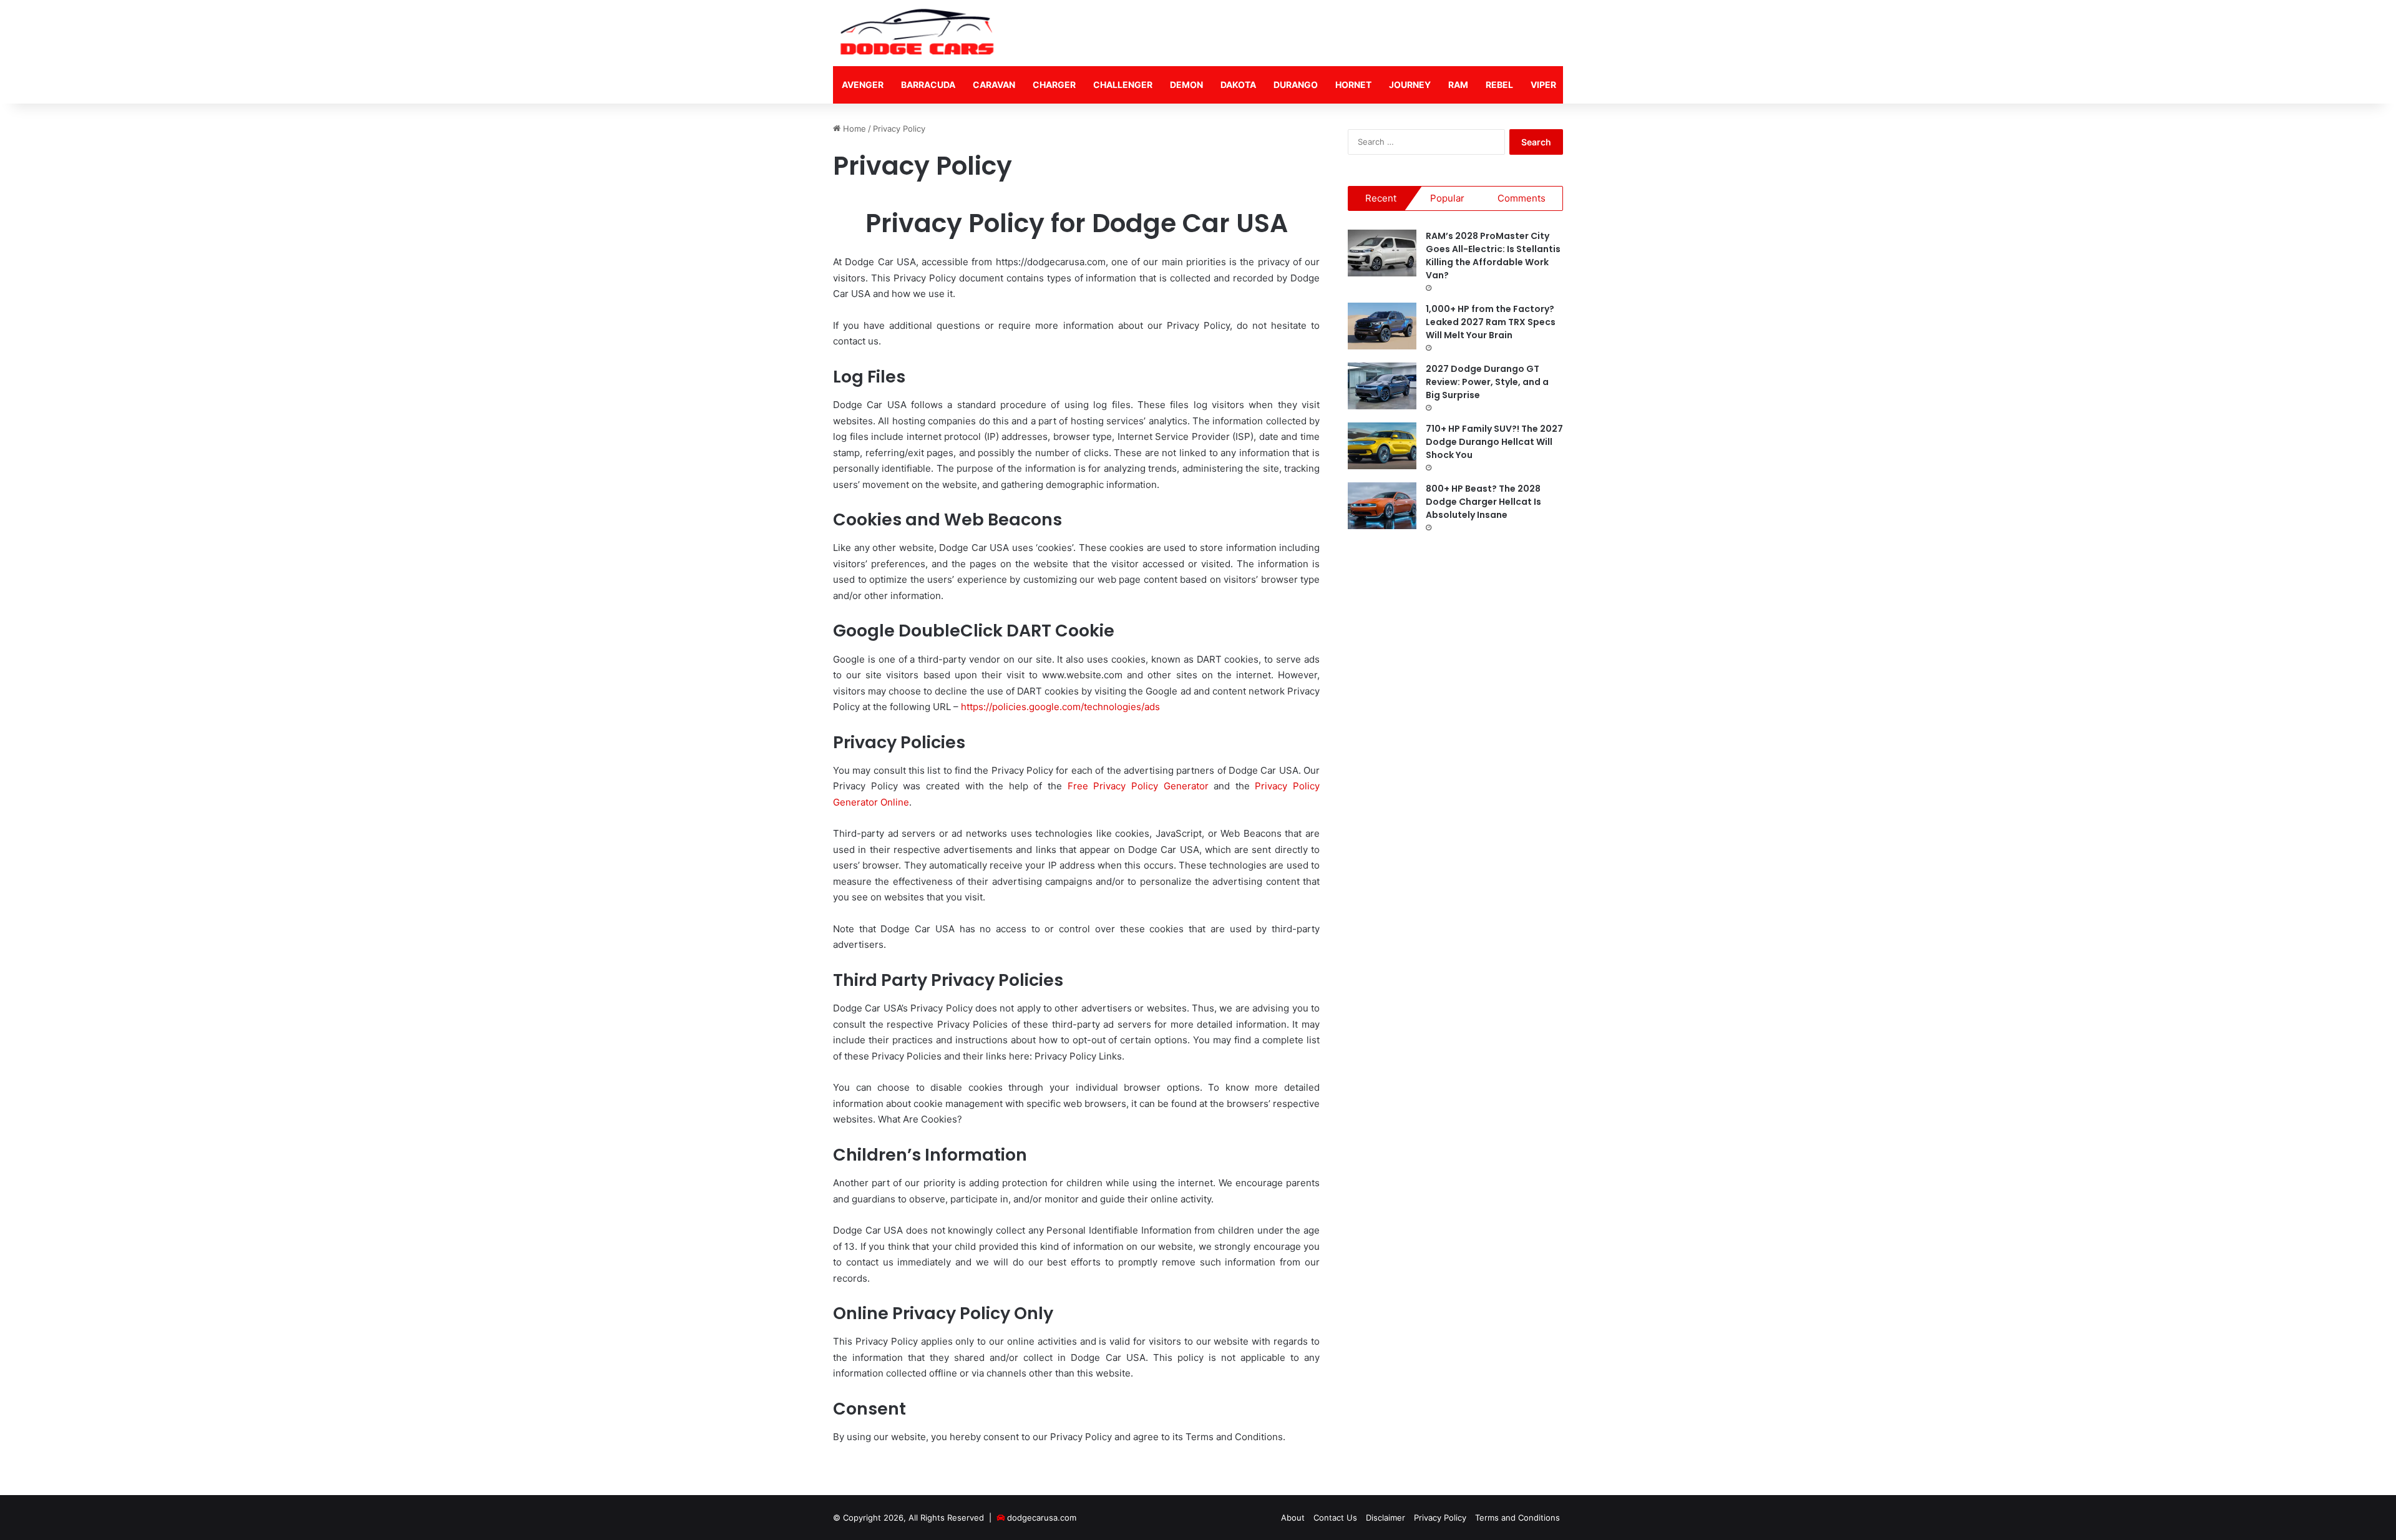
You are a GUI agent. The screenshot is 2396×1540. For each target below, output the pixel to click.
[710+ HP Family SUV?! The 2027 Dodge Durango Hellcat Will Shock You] (1382, 446)
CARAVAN (994, 85)
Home (853, 129)
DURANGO (1296, 85)
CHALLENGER (1123, 85)
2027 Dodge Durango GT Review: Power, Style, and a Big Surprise (1487, 382)
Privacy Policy (1440, 1518)
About (1293, 1518)
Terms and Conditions (1517, 1518)
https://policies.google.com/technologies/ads (1060, 707)
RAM (1458, 85)
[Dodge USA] (917, 33)
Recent (1381, 198)
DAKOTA (1238, 85)
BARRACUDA (928, 85)
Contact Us (1335, 1518)
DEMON (1186, 85)
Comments (1522, 198)
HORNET (1353, 85)
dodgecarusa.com (1042, 1518)
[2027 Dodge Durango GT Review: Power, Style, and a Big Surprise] (1382, 386)
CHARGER (1054, 85)
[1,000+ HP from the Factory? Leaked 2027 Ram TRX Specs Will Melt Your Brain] (1382, 326)
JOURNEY (1410, 85)
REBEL (1499, 85)
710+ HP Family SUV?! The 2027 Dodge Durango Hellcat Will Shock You (1494, 442)
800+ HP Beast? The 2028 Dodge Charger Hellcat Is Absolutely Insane (1483, 502)
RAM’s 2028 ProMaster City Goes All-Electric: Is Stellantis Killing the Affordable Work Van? (1493, 256)
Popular (1447, 198)
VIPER (1543, 85)
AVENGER (863, 85)
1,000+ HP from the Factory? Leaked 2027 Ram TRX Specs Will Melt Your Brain (1491, 322)
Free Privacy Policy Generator (1138, 786)
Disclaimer (1385, 1518)
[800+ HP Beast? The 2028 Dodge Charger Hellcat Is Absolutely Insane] (1382, 506)
